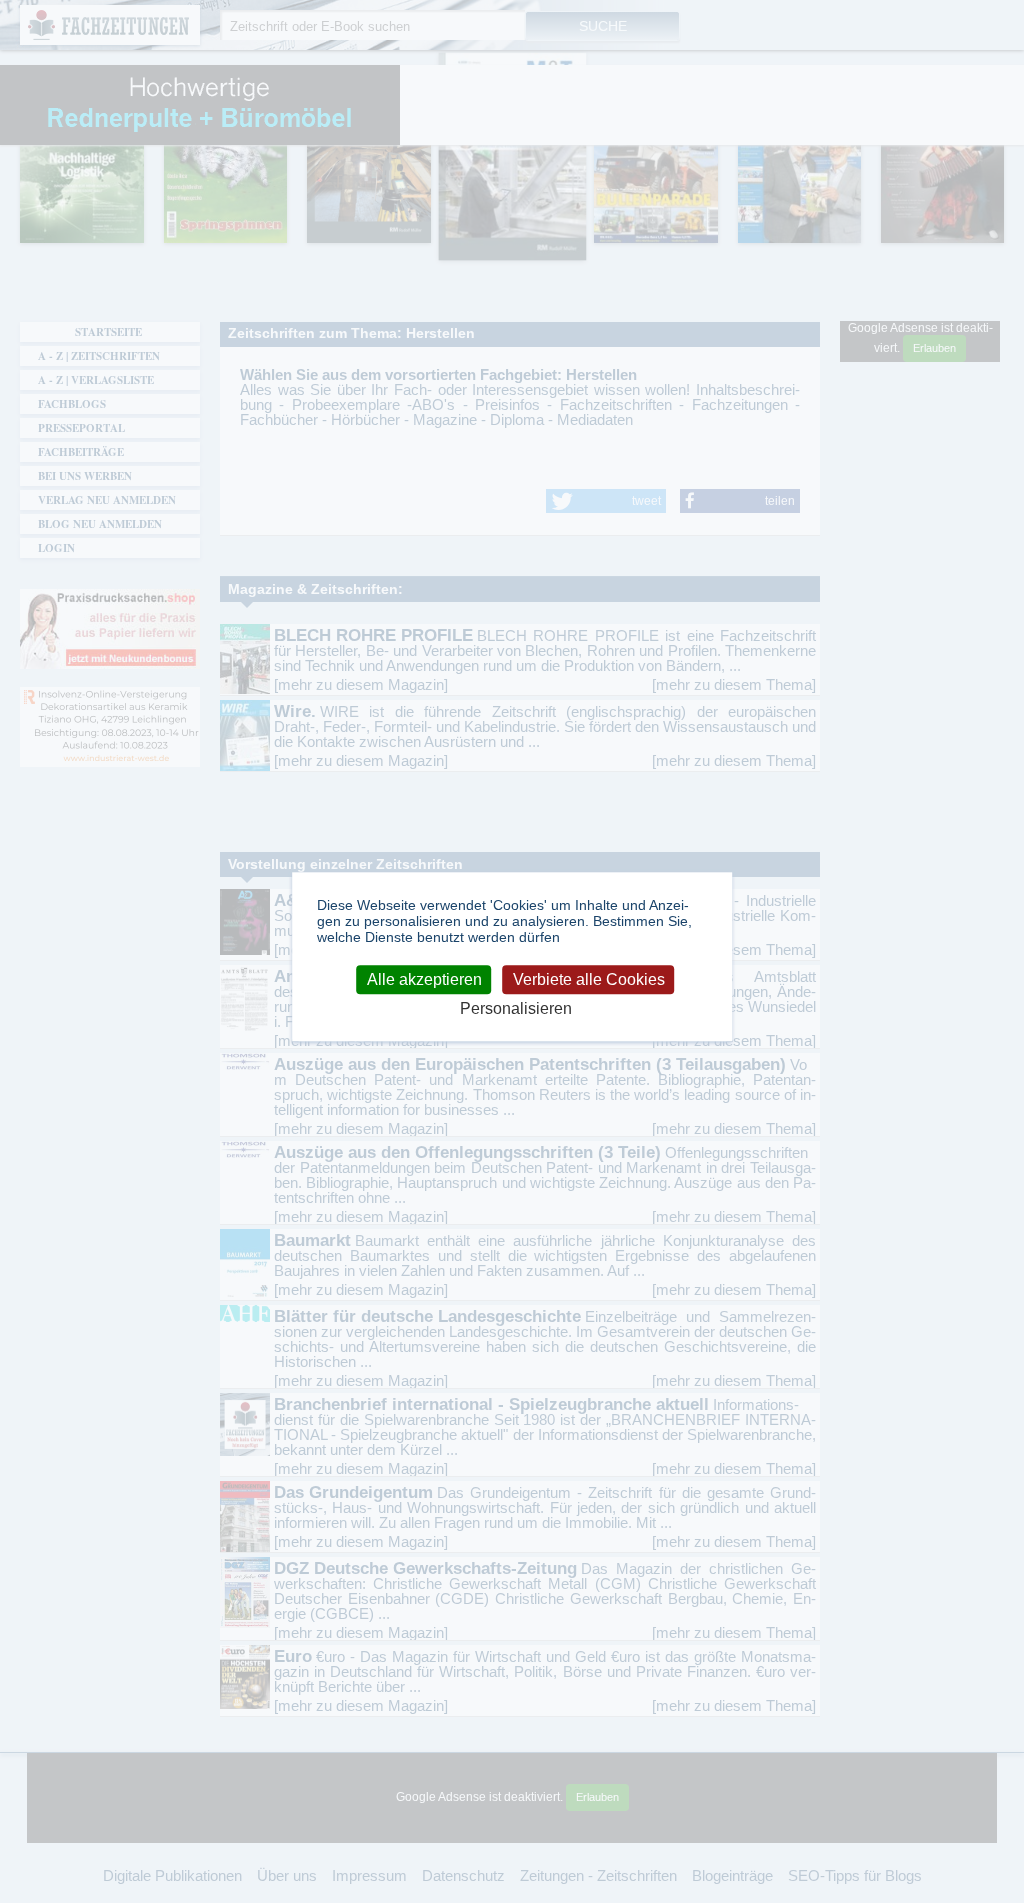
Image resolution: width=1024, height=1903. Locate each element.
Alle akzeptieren (424, 979)
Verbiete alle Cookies (589, 979)
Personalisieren (516, 1008)
